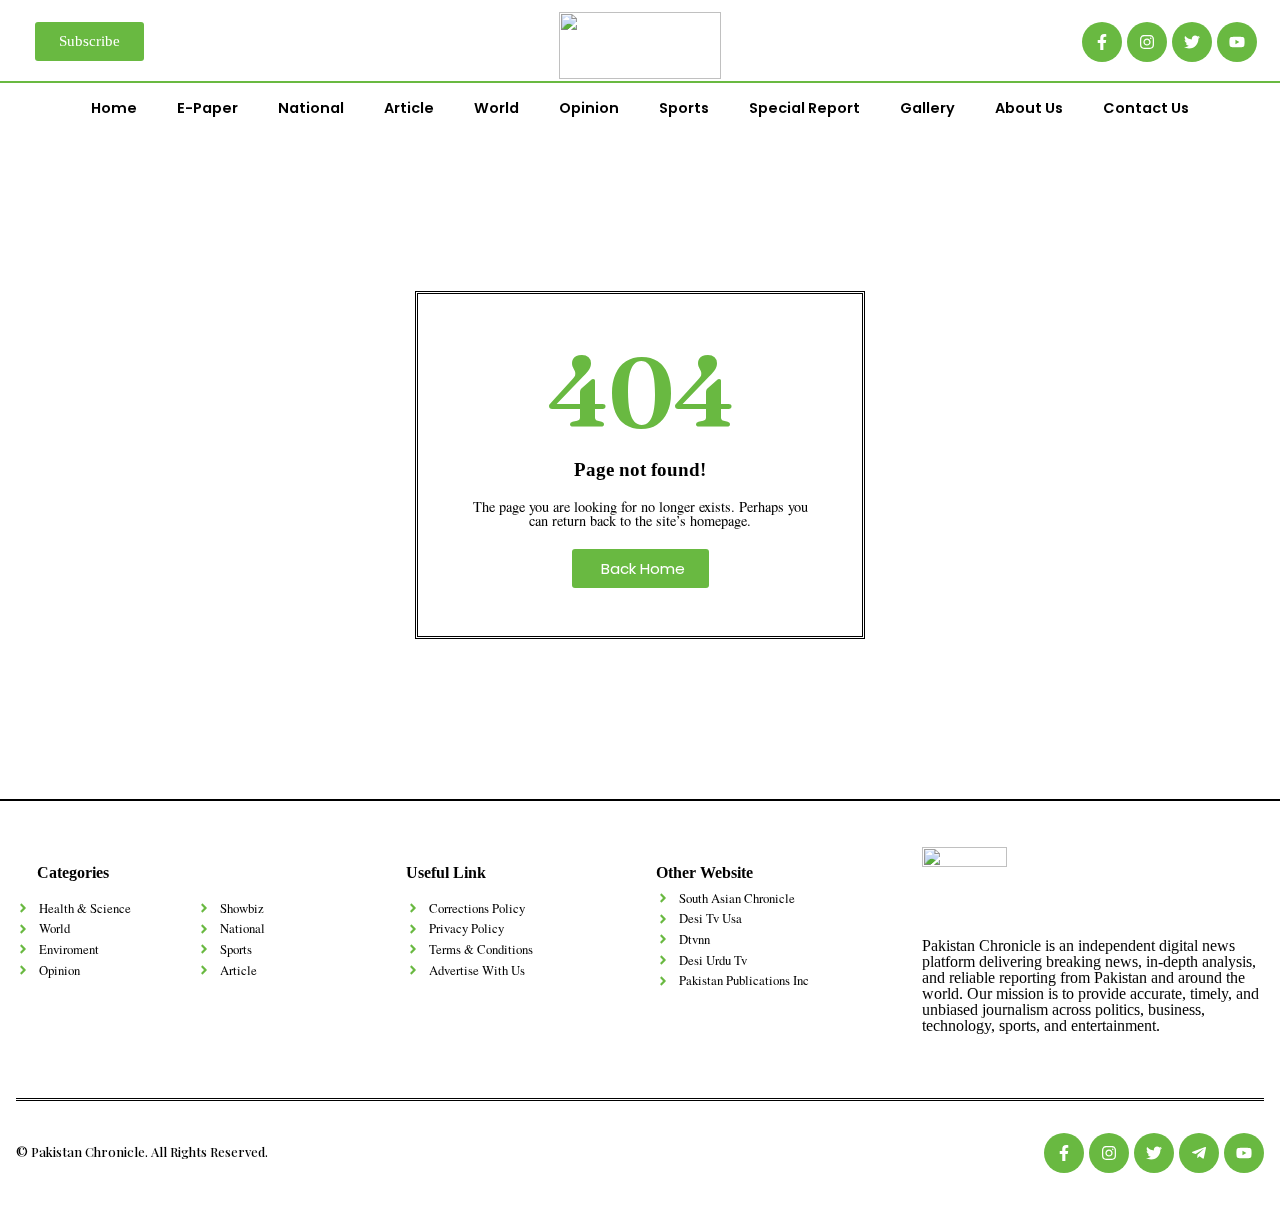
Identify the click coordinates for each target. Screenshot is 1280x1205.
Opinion (589, 108)
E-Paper (207, 108)
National (311, 108)
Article (409, 108)
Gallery (927, 108)
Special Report (804, 108)
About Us (1029, 108)
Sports (684, 108)
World (496, 108)
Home (114, 108)
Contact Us (1146, 108)
